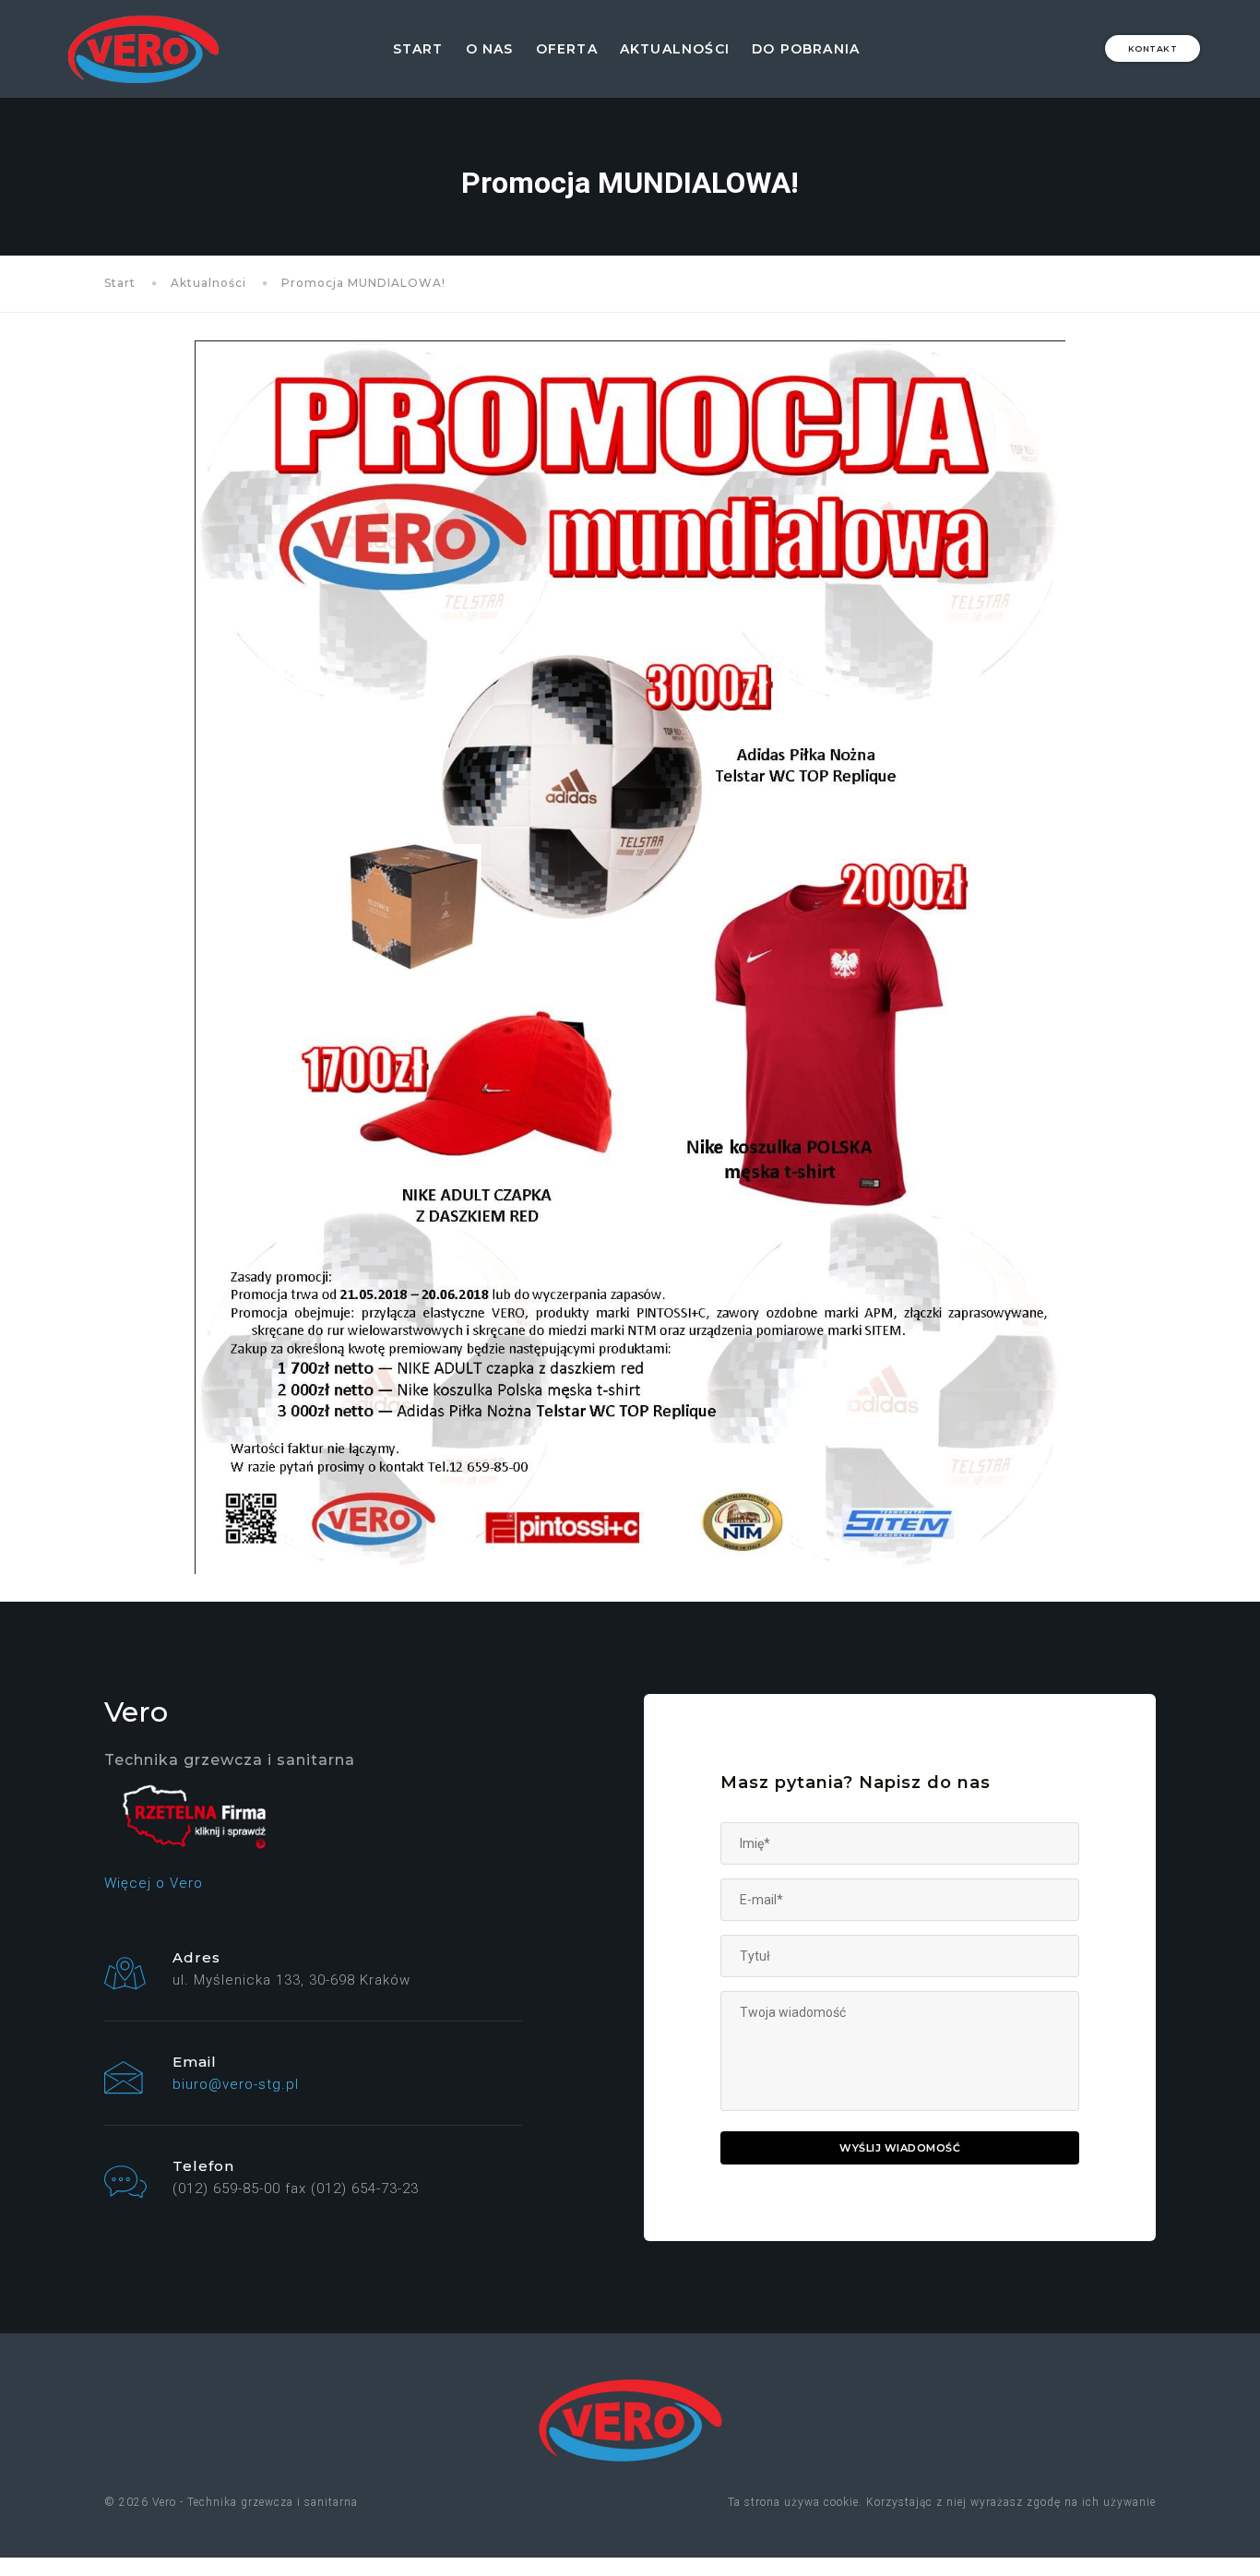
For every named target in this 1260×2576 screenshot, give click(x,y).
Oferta (567, 49)
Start (418, 49)
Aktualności (675, 49)
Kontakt (1153, 48)
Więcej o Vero (154, 1883)
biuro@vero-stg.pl (236, 2084)
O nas (490, 49)
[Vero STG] (143, 49)
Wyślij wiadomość (900, 2148)
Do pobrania (806, 49)
